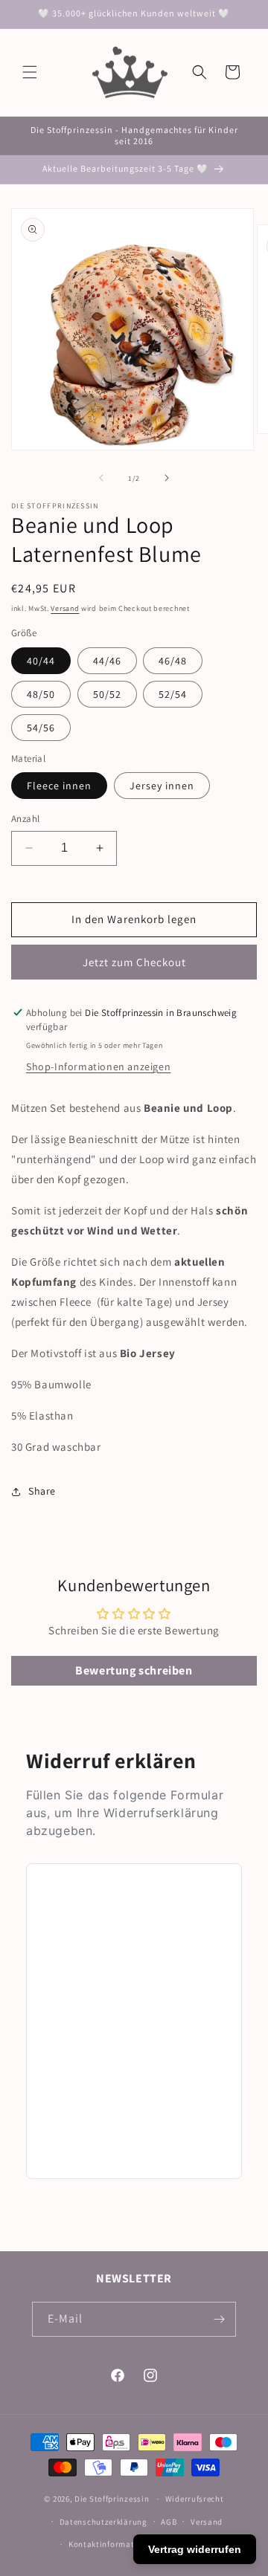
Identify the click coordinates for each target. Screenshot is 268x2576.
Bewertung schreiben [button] (134, 1670)
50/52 (107, 694)
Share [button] (42, 1491)
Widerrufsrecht (195, 2499)
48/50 (41, 694)
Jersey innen (162, 786)
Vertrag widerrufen (195, 2549)
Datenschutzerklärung (103, 2522)
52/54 (173, 694)
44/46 (107, 661)
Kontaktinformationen (112, 2544)
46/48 (173, 661)
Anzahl (25, 819)
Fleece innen (59, 786)
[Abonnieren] (219, 2319)
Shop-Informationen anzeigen (98, 1067)
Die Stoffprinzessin (113, 2499)
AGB (169, 2522)
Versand (65, 608)
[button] (30, 72)
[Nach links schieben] (101, 478)
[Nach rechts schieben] (167, 478)
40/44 (41, 661)
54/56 (41, 728)
